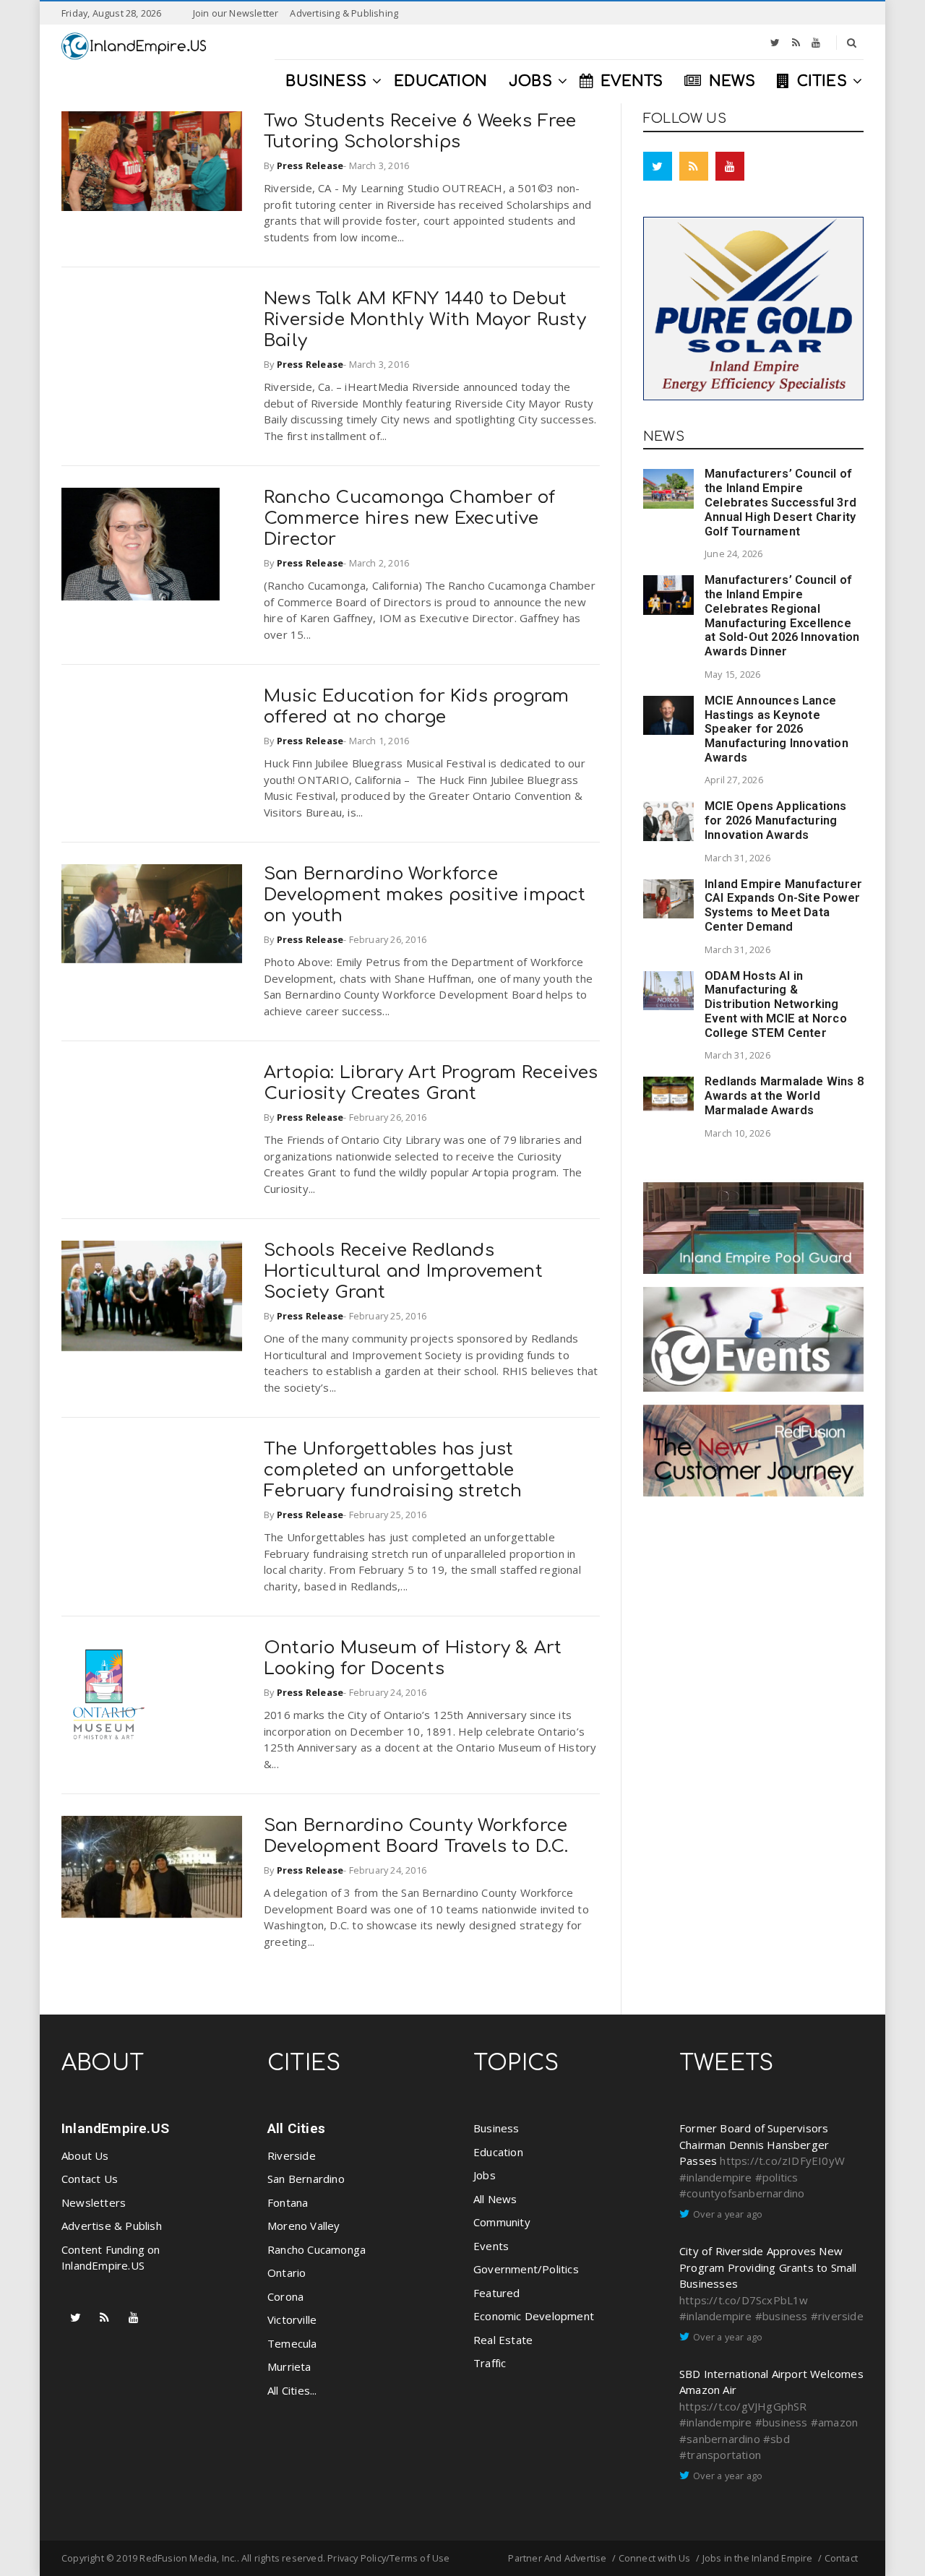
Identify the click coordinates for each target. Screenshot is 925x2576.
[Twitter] (775, 43)
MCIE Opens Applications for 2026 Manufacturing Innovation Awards (776, 820)
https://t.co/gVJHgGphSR (743, 2406)
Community (502, 2222)
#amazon (834, 2422)
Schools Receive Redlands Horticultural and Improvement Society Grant (403, 1271)
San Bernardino (306, 2179)
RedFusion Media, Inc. (188, 2558)
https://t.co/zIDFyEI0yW (782, 2161)
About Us (85, 2155)
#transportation (720, 2455)
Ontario (287, 2273)
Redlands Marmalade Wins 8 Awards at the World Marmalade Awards (784, 1096)
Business (496, 2128)
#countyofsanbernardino (742, 2193)
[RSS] (796, 43)
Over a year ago (728, 2214)
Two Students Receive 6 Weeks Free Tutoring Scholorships (420, 132)
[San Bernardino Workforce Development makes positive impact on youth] (152, 914)
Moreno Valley (304, 2226)
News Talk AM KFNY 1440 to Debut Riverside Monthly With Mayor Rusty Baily (425, 320)
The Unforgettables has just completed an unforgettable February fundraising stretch (393, 1470)
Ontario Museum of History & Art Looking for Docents (413, 1658)
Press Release (310, 165)
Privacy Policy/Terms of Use (388, 2558)
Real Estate (503, 2340)
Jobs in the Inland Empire (758, 2558)
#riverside (837, 2316)
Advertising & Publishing (344, 13)
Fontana (288, 2202)
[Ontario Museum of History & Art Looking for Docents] (104, 1694)
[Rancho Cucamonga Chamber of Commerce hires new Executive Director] (141, 544)
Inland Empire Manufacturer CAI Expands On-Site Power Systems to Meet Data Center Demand (783, 905)
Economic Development (534, 2316)
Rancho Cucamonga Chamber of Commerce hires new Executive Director (409, 518)
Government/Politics (526, 2269)
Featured (497, 2293)
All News (495, 2199)
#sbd (776, 2439)
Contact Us (90, 2179)
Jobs (485, 2175)
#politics (777, 2177)
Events (491, 2246)
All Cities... (292, 2390)
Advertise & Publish (112, 2226)
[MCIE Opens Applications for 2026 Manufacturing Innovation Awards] (668, 821)
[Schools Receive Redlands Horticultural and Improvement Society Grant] (152, 1296)
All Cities (296, 2128)
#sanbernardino (720, 2439)
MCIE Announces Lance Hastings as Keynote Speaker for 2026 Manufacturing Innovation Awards (776, 729)
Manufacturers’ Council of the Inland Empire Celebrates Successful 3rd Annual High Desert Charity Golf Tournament (780, 502)
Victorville (292, 2319)
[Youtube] (816, 43)
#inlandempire (716, 2177)
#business (782, 2316)
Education (498, 2152)
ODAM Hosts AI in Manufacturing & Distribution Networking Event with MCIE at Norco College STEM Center (776, 1004)
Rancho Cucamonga (317, 2249)
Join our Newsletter (236, 13)
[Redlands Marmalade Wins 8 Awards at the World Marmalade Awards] (668, 1094)
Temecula (292, 2343)
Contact (841, 2558)
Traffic (490, 2363)
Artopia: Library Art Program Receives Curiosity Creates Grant (431, 1083)
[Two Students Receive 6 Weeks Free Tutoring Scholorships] (152, 161)
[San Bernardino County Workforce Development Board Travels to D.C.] (152, 1867)
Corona (285, 2296)
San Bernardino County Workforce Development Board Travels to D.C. (416, 1836)
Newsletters (94, 2202)
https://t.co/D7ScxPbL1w (744, 2300)
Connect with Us (655, 2558)
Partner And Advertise (557, 2558)
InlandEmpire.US (115, 2128)
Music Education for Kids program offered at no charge (416, 707)
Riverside (292, 2155)
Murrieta (289, 2366)
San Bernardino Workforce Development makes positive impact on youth (425, 895)
